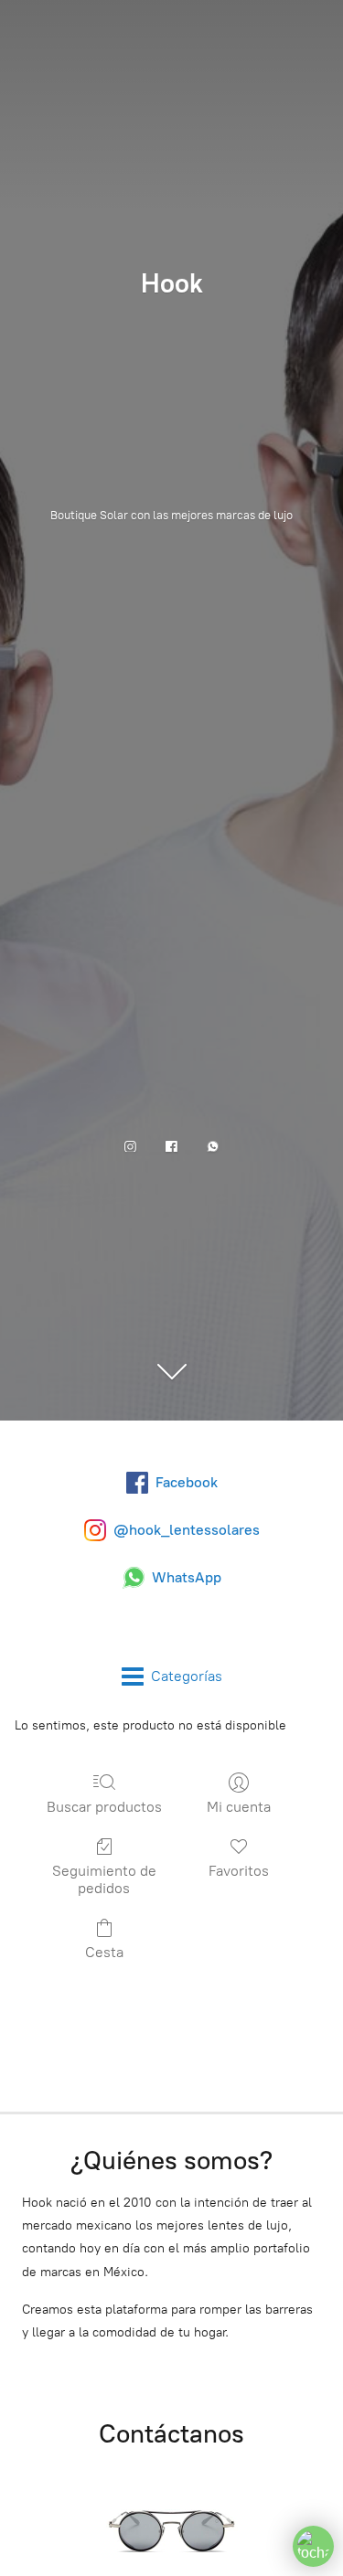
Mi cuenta (239, 1807)
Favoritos (239, 1871)
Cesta (104, 1952)
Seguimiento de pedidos (104, 1879)
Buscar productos (104, 1807)
